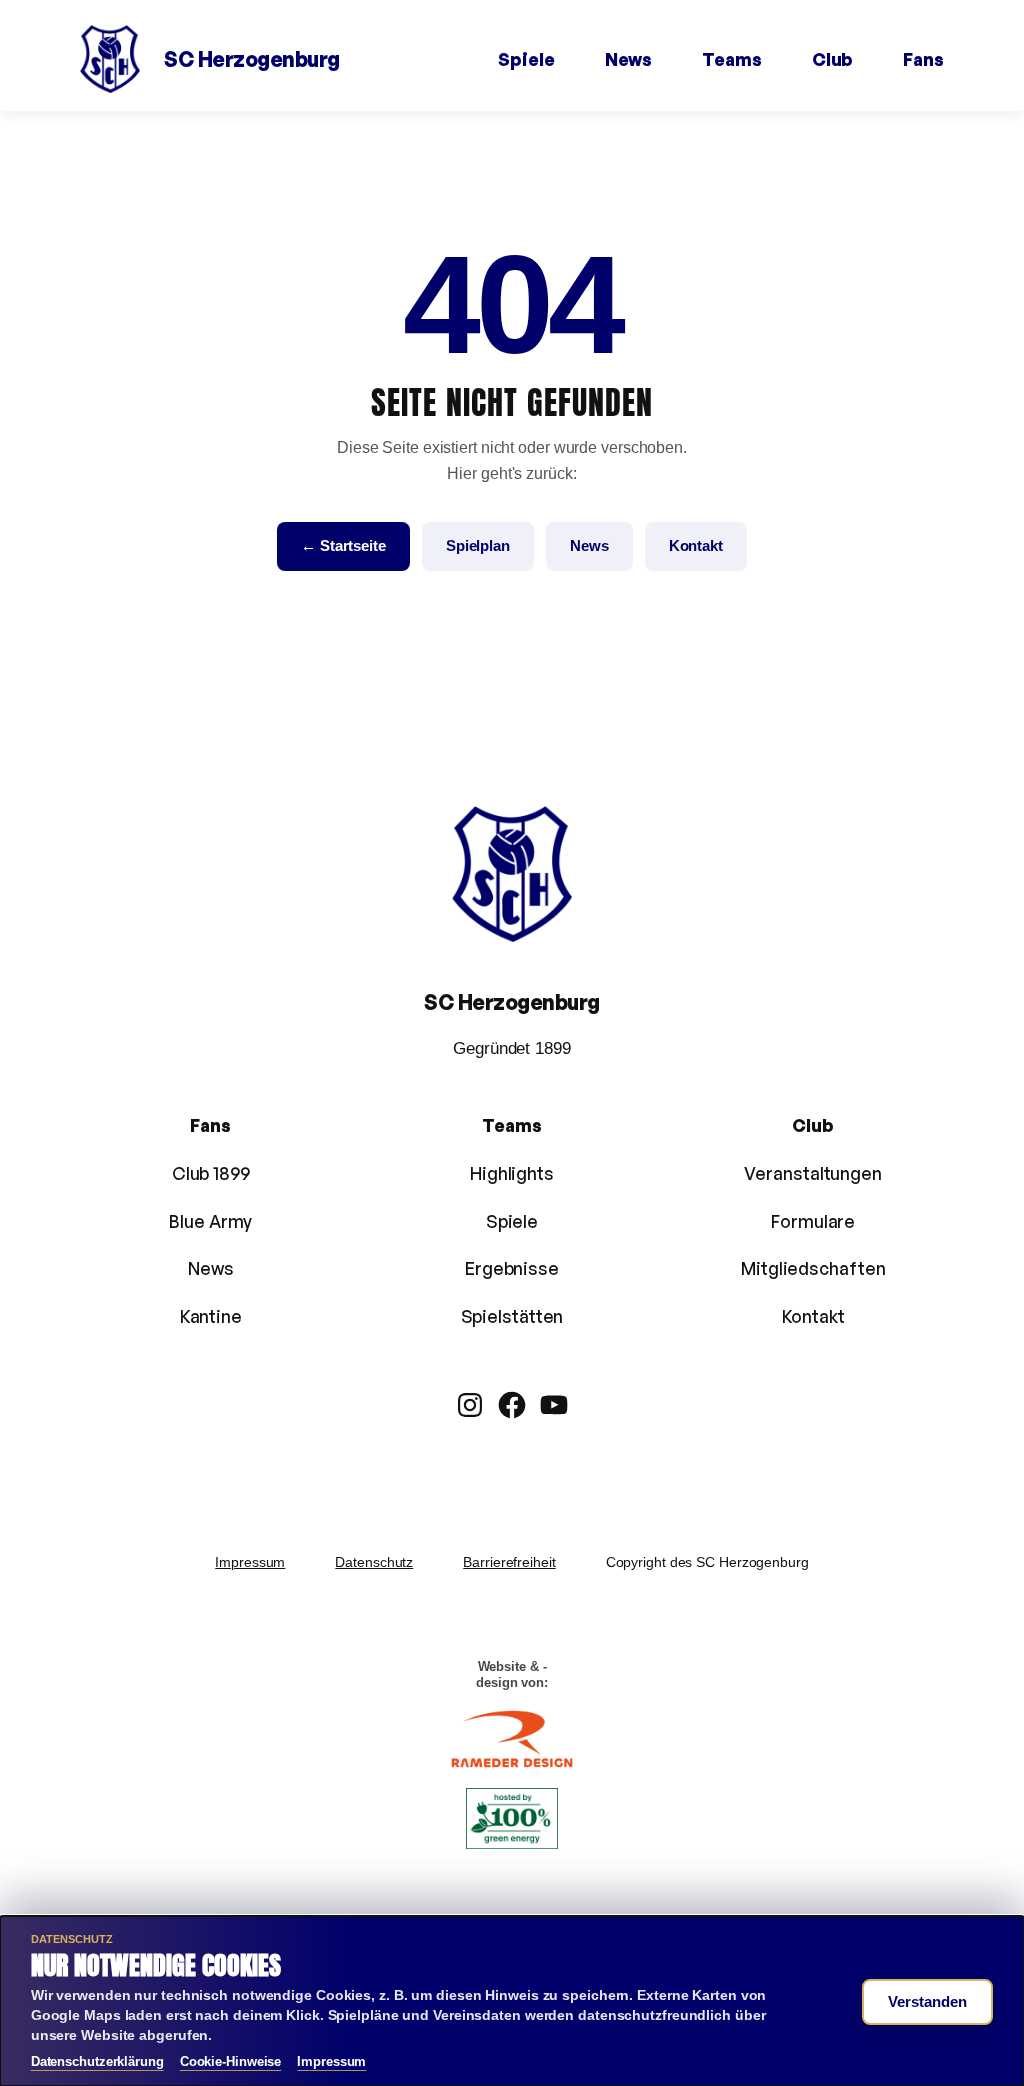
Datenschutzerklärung (97, 2061)
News (589, 545)
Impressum (250, 1562)
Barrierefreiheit (509, 1562)
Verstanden (927, 2001)
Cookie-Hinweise (231, 2061)
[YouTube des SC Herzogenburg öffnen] (554, 1405)
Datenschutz (374, 1562)
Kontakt (696, 545)
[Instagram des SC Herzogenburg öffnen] (470, 1405)
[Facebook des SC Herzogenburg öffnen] (512, 1405)
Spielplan (478, 545)
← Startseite (343, 545)
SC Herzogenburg (252, 59)
